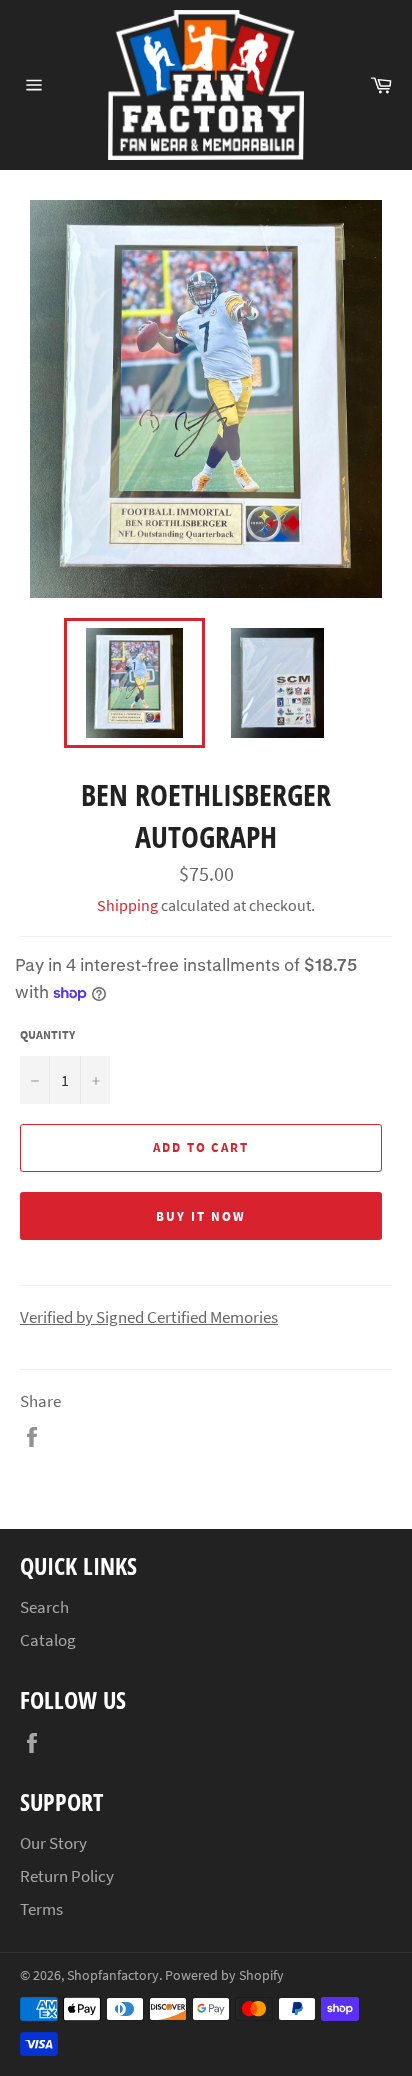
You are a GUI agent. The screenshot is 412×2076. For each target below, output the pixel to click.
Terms (41, 1909)
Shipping (127, 905)
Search (44, 1607)
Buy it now (201, 1216)
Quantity (47, 1034)
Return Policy (67, 1876)
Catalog (48, 1640)
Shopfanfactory (113, 1975)
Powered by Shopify (224, 1975)
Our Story (53, 1843)
